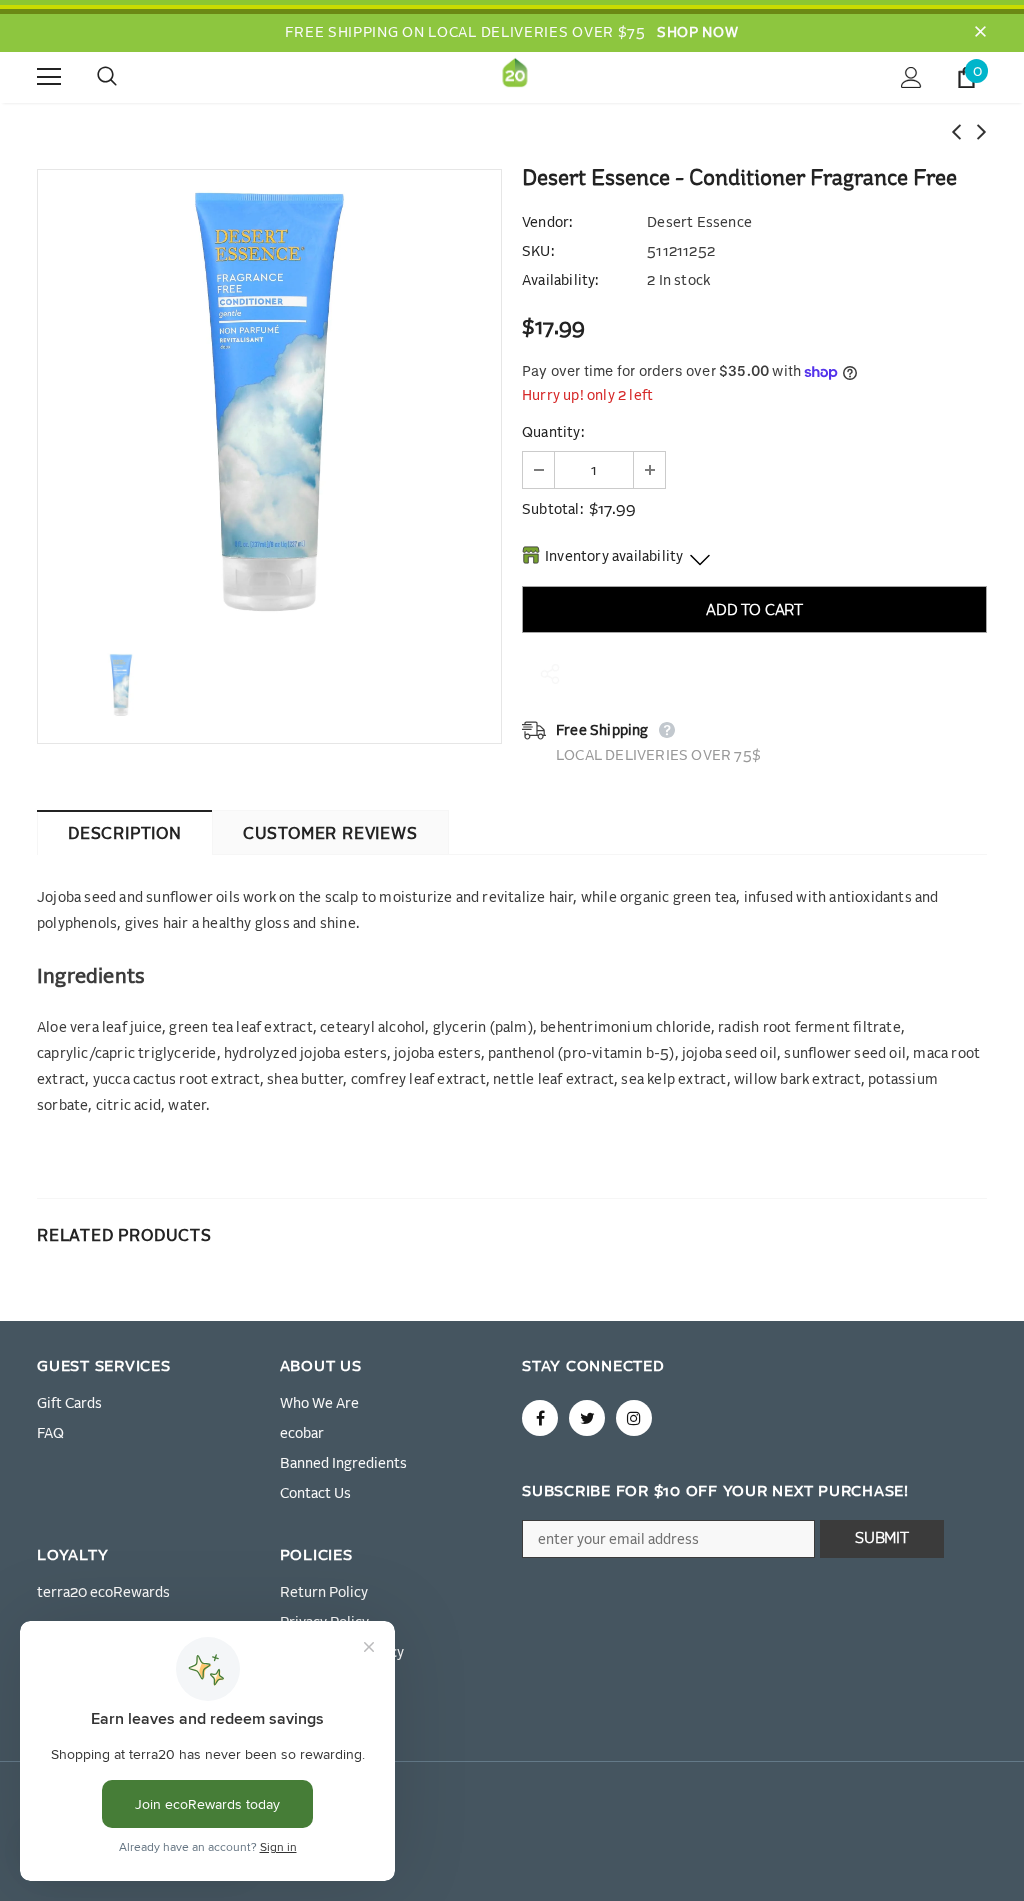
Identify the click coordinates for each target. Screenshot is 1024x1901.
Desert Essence (699, 223)
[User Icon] (911, 77)
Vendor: (547, 223)
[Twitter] (587, 1418)
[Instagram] (634, 1418)
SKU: (538, 252)
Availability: (560, 281)
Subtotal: (552, 510)
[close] (980, 33)
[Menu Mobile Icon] (49, 77)
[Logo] (515, 76)
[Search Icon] (127, 77)
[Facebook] (540, 1418)
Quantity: (553, 433)
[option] (269, 401)
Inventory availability (614, 557)
